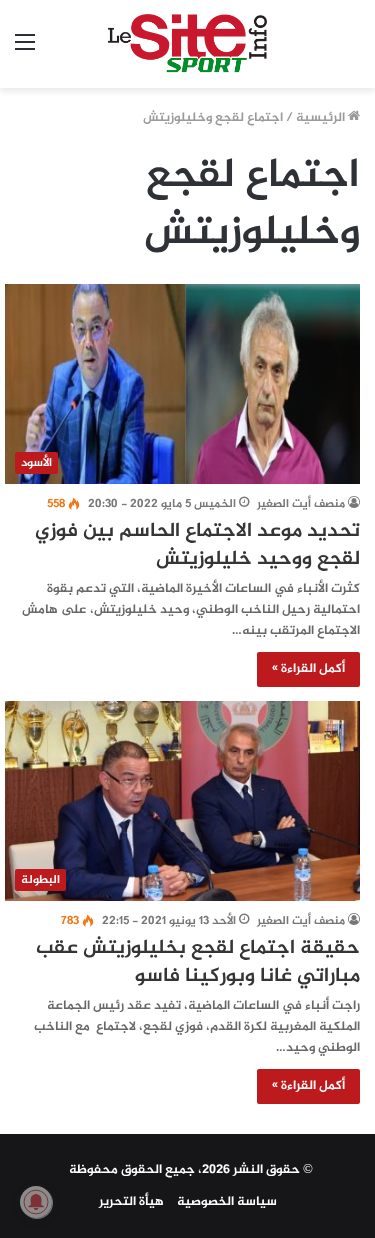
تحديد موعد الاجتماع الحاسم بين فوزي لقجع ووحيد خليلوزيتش (197, 545)
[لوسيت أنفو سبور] (187, 44)
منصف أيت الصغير (301, 504)
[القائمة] (25, 51)
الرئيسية (322, 118)
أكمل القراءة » (308, 669)
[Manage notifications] (36, 1202)
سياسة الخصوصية (227, 1202)
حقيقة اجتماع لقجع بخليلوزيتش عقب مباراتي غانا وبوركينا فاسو (198, 962)
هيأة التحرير (131, 1202)
